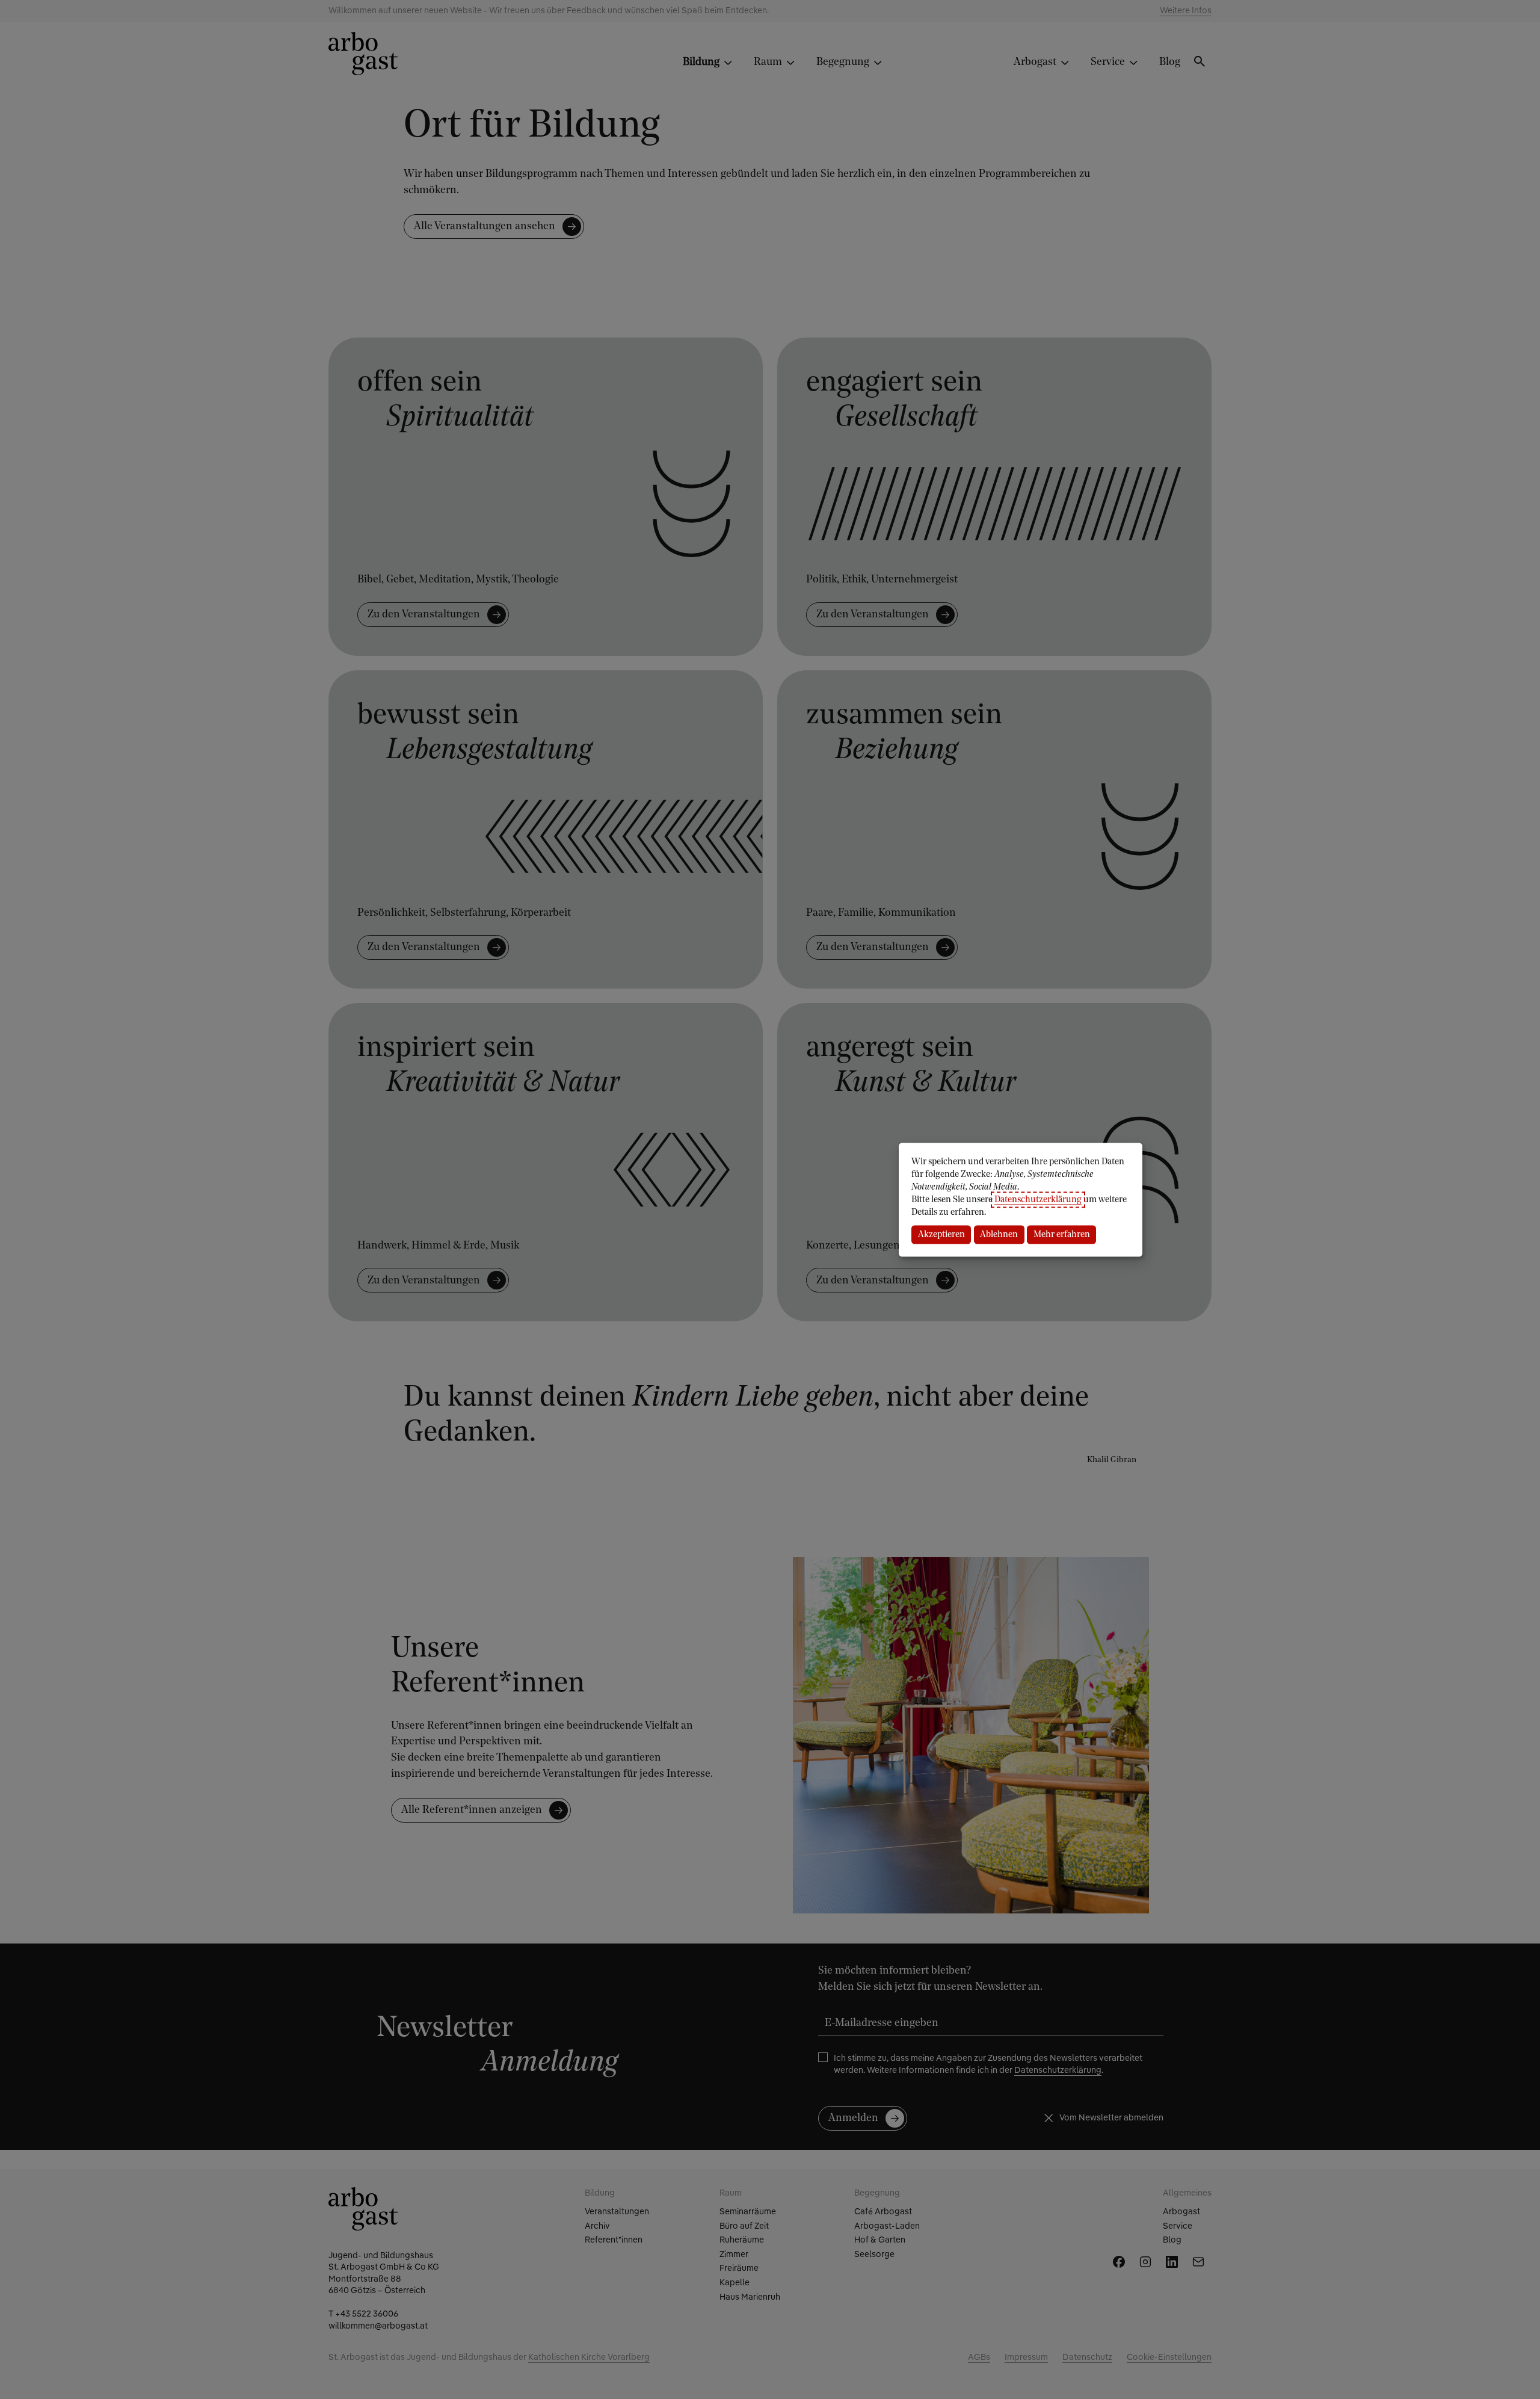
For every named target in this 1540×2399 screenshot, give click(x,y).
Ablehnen (999, 1234)
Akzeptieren (941, 1234)
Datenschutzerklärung (1038, 1199)
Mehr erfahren (1062, 1234)
